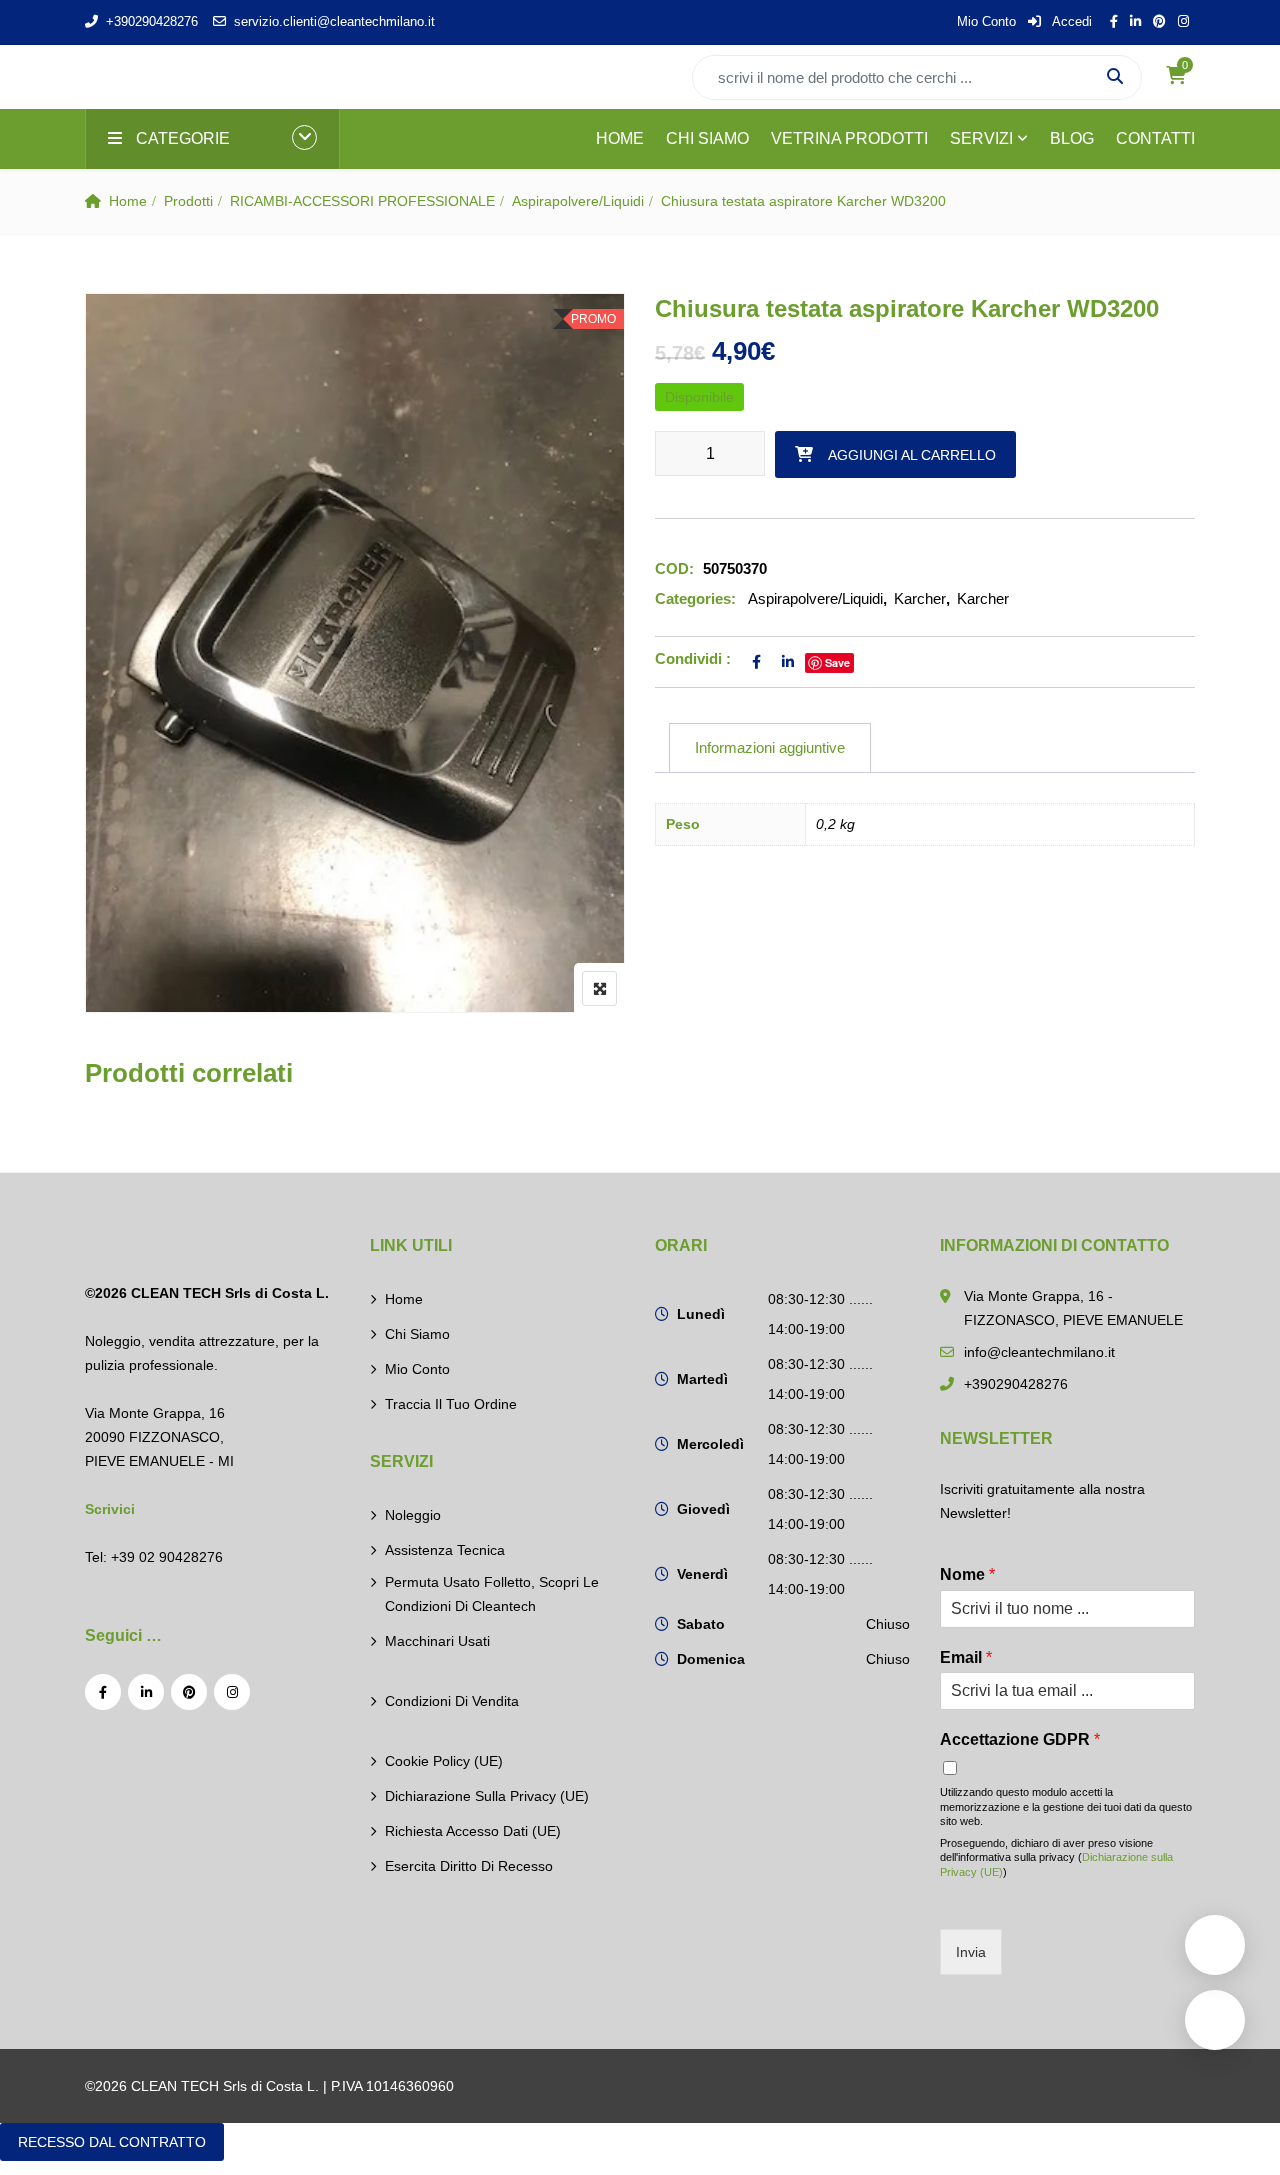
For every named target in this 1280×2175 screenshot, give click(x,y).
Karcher (920, 598)
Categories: (695, 598)
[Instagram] (232, 1692)
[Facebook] (103, 1692)
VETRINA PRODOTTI (849, 138)
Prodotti (188, 201)
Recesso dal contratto (112, 2142)
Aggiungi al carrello (912, 455)
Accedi (1070, 21)
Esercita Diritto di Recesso (469, 1866)
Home (128, 201)
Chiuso (888, 1624)
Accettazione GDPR (1020, 1739)
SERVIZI (981, 138)
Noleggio (413, 1515)
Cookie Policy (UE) (444, 1761)
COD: (674, 568)
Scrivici (110, 1509)
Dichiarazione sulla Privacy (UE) (487, 1796)
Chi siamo (417, 1334)
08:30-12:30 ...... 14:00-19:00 (820, 1314)
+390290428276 (152, 21)
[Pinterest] (189, 1692)
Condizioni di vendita (452, 1701)
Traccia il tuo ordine (451, 1404)
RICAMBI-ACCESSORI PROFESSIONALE (362, 201)
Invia (971, 1952)
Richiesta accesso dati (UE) (473, 1831)
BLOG (1072, 138)
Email (966, 1657)
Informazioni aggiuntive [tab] (770, 747)
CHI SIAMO (707, 138)
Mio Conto (986, 21)
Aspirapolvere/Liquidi (578, 201)
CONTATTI (1155, 138)
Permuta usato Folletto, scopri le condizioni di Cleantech (492, 1594)
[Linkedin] (146, 1692)
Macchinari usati (437, 1641)
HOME (620, 138)
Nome (967, 1574)
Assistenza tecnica (445, 1550)
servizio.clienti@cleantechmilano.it (334, 21)
